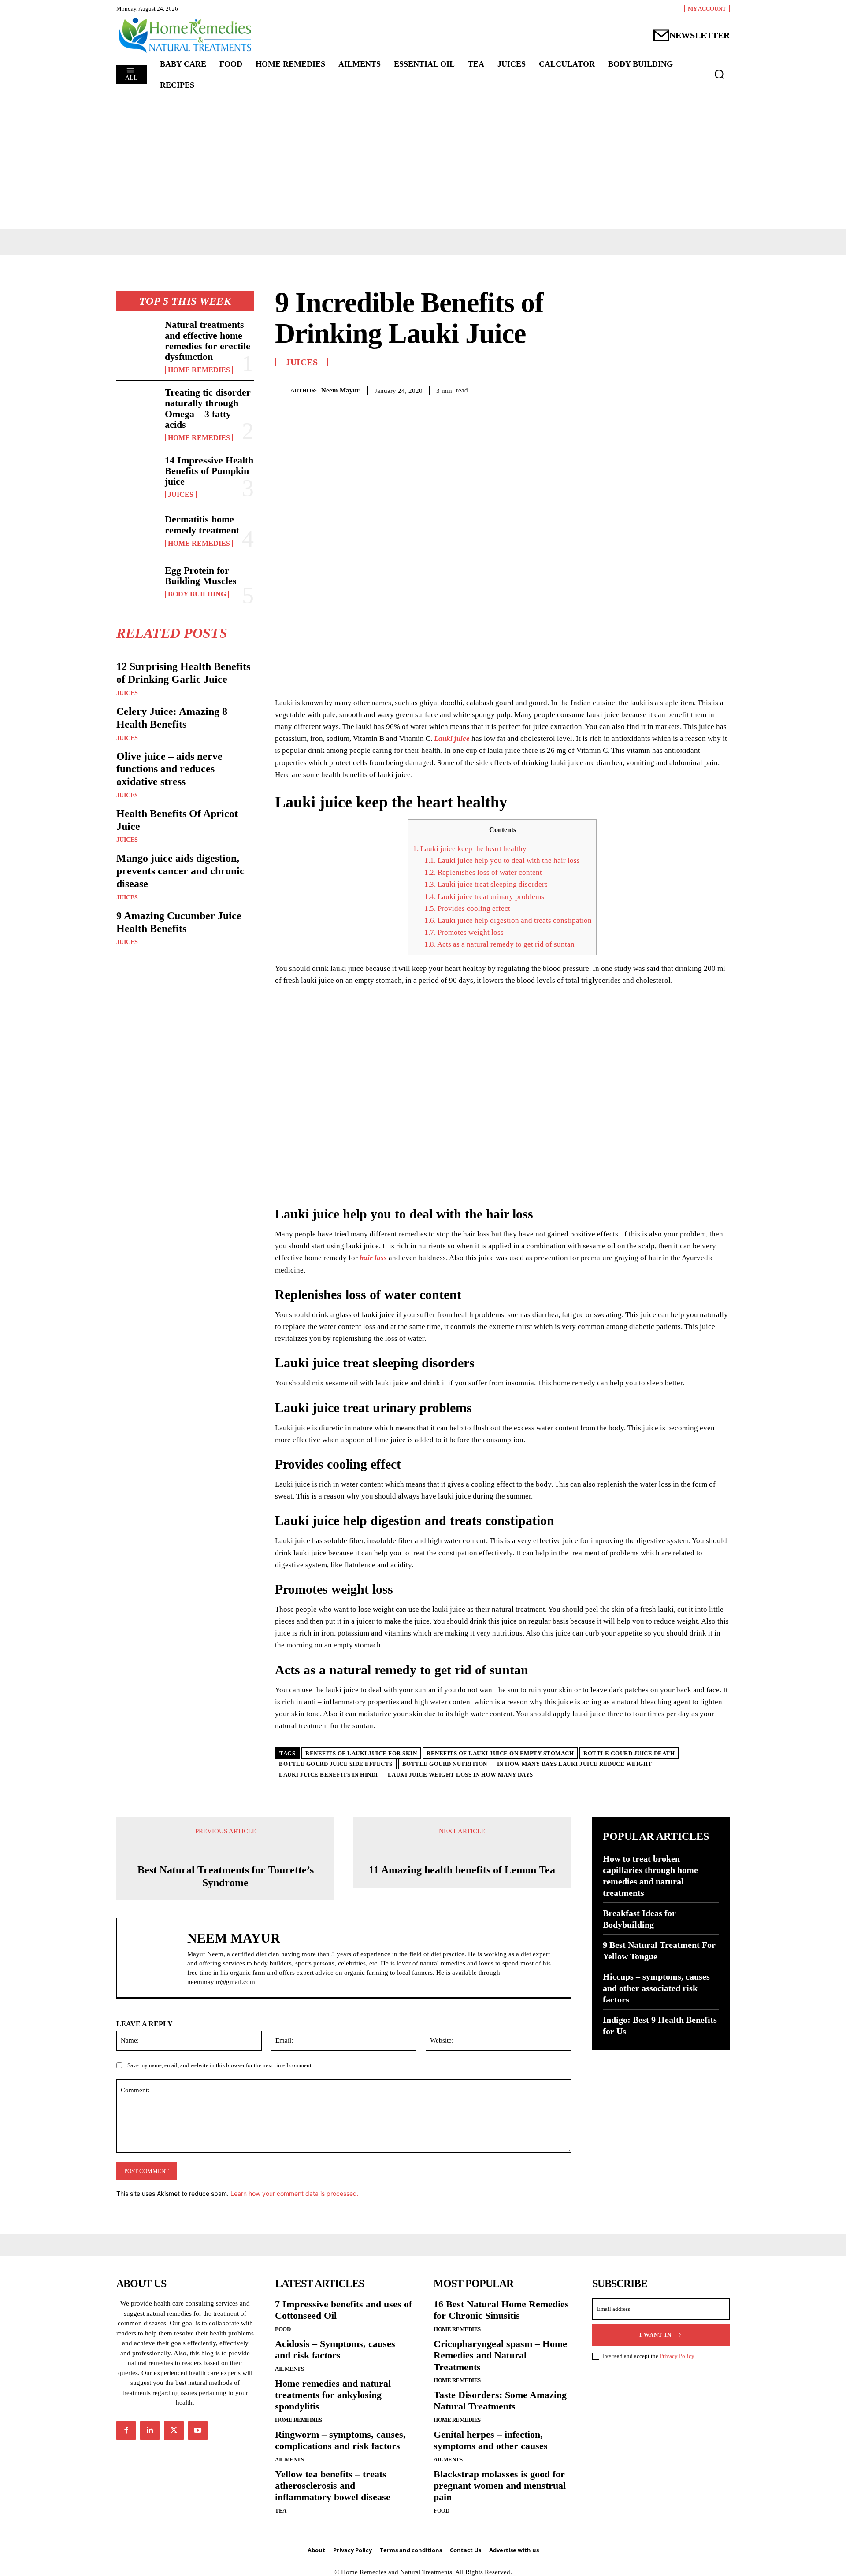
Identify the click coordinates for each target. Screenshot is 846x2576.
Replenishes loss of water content (483, 872)
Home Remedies (199, 370)
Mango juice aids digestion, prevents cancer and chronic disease (180, 871)
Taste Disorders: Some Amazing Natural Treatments (500, 2400)
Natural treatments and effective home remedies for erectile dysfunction (208, 341)
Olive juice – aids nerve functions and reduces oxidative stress (169, 769)
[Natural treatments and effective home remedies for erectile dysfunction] (137, 338)
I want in (655, 2335)
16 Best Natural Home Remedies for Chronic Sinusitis (501, 2310)
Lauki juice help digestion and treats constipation (508, 920)
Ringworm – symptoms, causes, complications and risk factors (340, 2440)
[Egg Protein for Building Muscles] (137, 581)
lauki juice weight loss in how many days (460, 1775)
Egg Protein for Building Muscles (201, 576)
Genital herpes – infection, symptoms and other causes (491, 2440)
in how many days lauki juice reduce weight (575, 1764)
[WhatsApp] (700, 389)
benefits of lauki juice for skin (361, 1753)
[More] (720, 389)
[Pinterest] (679, 389)
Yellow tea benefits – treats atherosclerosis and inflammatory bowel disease (333, 2486)
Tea (281, 2511)
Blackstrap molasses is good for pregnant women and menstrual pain (500, 2486)
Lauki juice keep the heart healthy (470, 849)
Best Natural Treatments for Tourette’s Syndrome (226, 1876)
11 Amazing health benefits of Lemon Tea (462, 1870)
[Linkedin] (150, 2431)
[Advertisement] (423, 163)
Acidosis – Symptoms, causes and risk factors (335, 2349)
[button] (719, 74)
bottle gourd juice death (629, 1753)
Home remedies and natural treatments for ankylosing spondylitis (333, 2395)
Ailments (289, 2369)
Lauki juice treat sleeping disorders (486, 884)
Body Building (197, 594)
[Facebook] (639, 389)
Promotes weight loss (464, 932)
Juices (181, 495)
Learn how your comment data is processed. (295, 2193)
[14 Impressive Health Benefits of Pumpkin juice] (137, 474)
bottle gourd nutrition (445, 1764)
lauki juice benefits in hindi (328, 1775)
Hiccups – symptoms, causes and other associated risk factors (656, 1988)
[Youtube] (198, 2431)
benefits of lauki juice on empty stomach (500, 1753)
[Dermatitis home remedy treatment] (137, 530)
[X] (659, 389)
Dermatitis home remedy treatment (202, 524)
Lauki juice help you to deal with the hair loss (502, 861)
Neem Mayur (340, 390)
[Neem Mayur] (283, 390)
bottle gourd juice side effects (336, 1764)
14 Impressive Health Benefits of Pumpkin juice (209, 471)
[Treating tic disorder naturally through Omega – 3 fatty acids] (137, 406)
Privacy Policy (677, 2356)
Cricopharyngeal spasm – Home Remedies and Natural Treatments (500, 2355)
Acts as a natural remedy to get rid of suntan (499, 944)
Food (283, 2329)
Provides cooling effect (467, 909)
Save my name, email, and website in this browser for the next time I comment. (220, 2065)
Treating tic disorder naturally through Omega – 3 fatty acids (208, 408)
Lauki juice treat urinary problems (484, 897)
